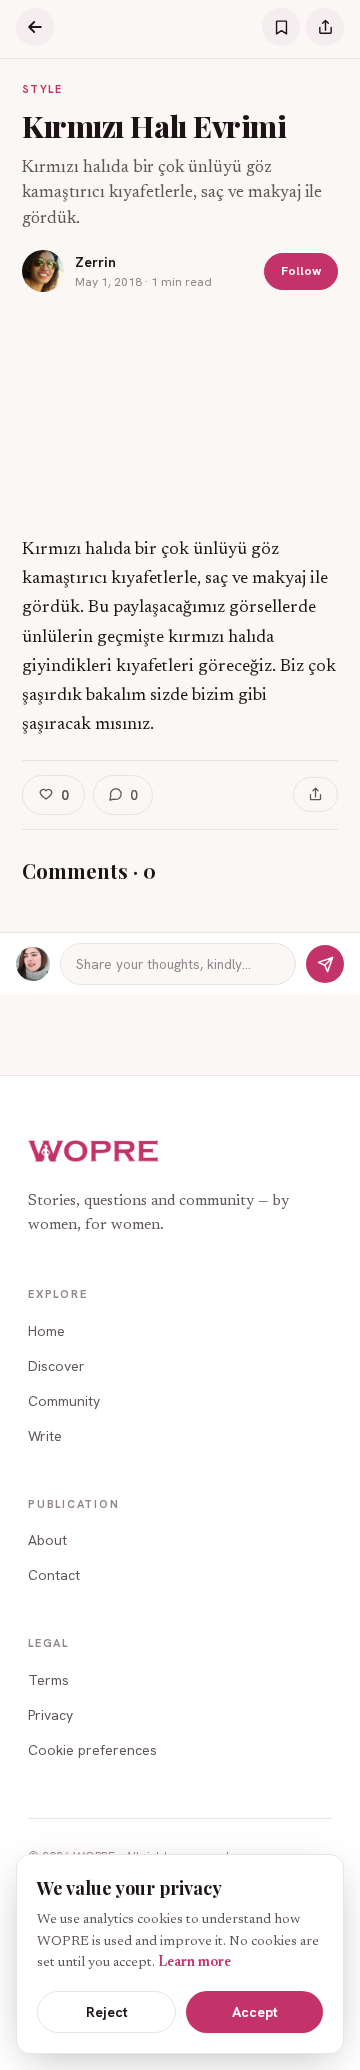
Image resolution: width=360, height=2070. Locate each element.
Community (64, 1401)
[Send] (325, 964)
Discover (56, 1366)
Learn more (194, 1963)
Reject (107, 2012)
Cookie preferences (92, 1750)
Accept (255, 2012)
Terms (48, 1680)
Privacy (50, 1715)
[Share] (325, 27)
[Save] (281, 27)
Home (46, 1331)
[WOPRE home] (94, 1151)
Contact (54, 1575)
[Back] (35, 27)
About (47, 1540)
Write (45, 1436)
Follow (301, 270)
